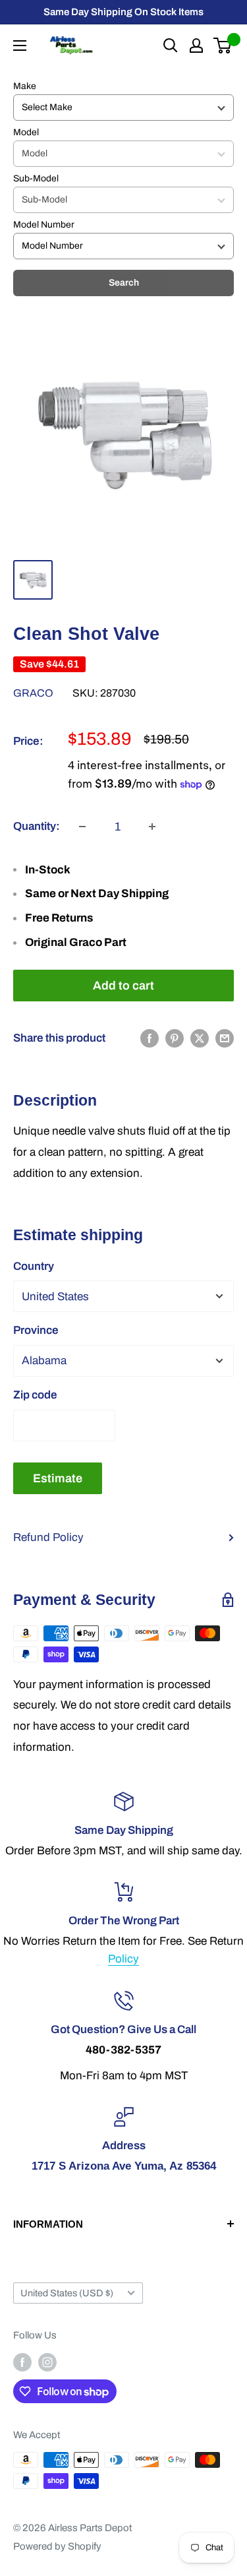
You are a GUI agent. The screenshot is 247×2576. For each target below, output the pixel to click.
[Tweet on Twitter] (200, 1038)
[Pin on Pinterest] (175, 1038)
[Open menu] (20, 46)
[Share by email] (225, 1038)
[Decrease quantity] (82, 827)
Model (26, 132)
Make (25, 86)
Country (34, 1266)
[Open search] (171, 46)
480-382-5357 (123, 2050)
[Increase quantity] (152, 827)
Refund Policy (48, 1537)
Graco (33, 693)
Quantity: (37, 826)
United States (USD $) (67, 2293)
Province (36, 1330)
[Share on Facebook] (150, 1038)
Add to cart (123, 986)
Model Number (44, 225)
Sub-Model (36, 178)
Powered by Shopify (57, 2546)
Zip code (35, 1395)
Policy (123, 1959)
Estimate (58, 1478)
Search (124, 283)
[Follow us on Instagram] (47, 2362)
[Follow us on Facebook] (22, 2362)
